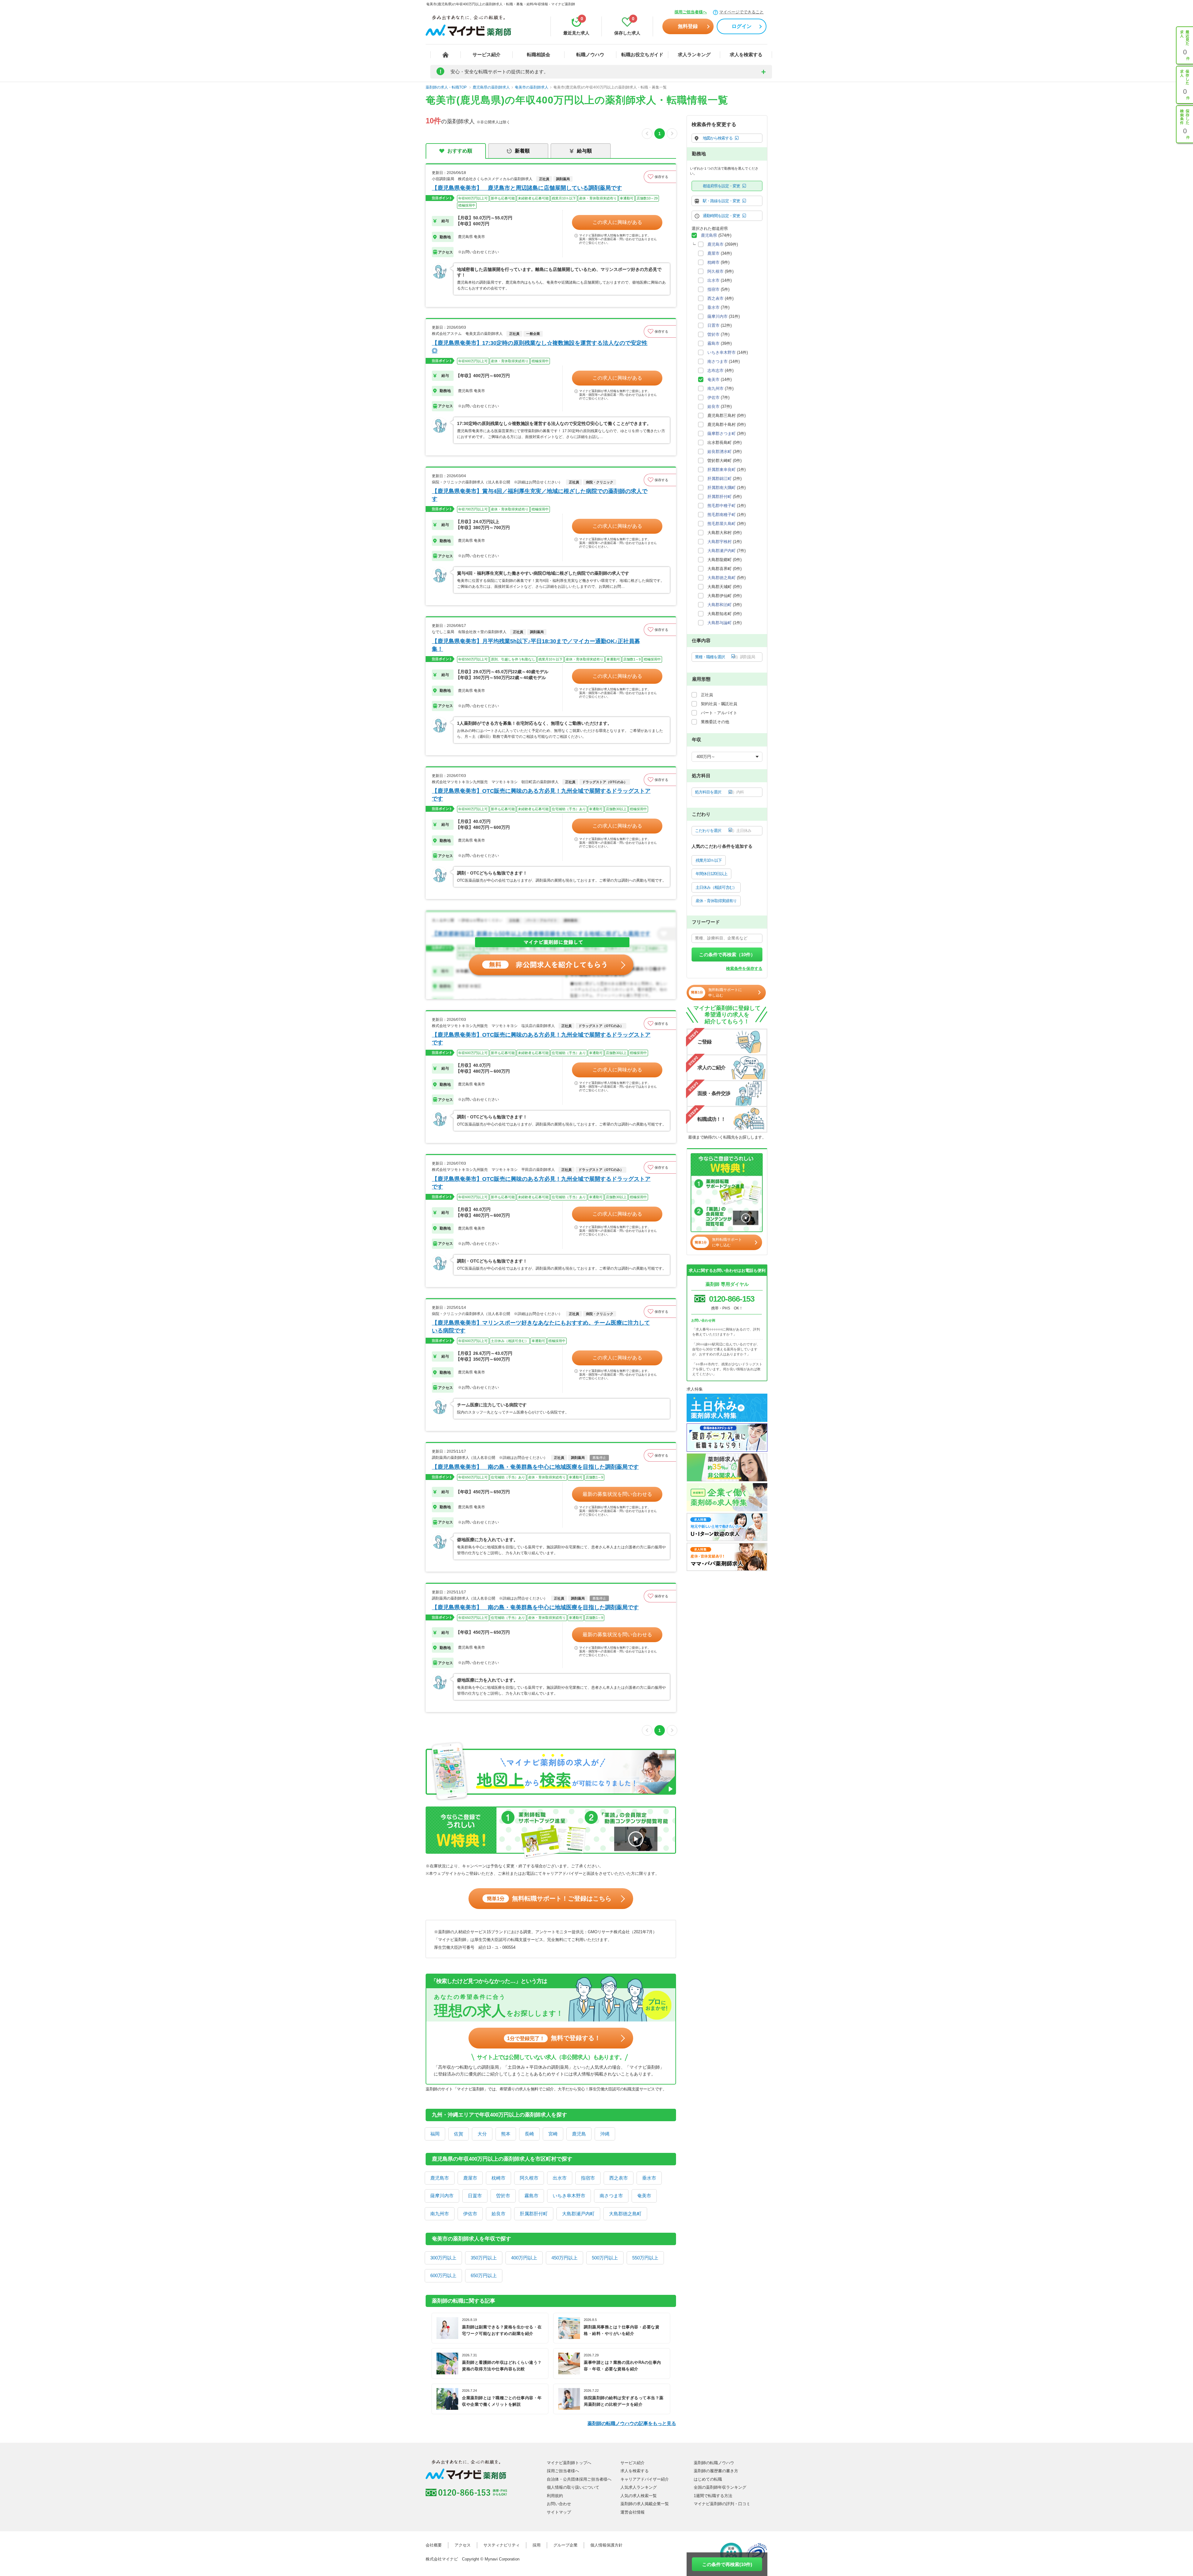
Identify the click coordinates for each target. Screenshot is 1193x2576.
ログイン (742, 26)
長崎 (529, 2134)
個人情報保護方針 (606, 2545)
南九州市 (440, 2214)
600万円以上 (443, 2275)
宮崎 (553, 2134)
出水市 (560, 2178)
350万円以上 (484, 2258)
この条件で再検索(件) (727, 2564)
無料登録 (688, 26)
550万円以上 (645, 2258)
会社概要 (434, 2545)
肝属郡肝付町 (534, 2214)
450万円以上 (565, 2258)
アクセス (463, 2545)
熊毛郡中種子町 (722, 506)
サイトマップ (559, 2512)
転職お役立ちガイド (642, 55)
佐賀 (459, 2134)
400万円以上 (524, 2258)
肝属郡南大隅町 (722, 488)
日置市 (475, 2196)
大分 (482, 2134)
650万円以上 (484, 2275)
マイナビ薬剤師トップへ (569, 2463)
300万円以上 (443, 2258)
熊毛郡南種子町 (722, 515)
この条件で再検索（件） (727, 955)
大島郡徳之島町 (625, 2214)
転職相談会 (539, 55)
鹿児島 (579, 2134)
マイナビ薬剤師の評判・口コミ (722, 2504)
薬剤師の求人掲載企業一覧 (645, 2504)
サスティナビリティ (502, 2545)
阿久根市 (529, 2178)
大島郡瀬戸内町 (578, 2214)
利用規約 (555, 2496)
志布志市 (715, 370)
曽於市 (503, 2196)
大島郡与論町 (720, 623)
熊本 (506, 2134)
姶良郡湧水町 (720, 452)
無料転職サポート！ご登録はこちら (549, 1898)
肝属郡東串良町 (722, 470)
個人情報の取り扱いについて (573, 2487)
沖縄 (605, 2134)
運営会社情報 (633, 2512)
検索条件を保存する (744, 968)
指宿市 (588, 2178)
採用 (537, 2545)
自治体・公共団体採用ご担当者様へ (579, 2479)
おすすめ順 (460, 151)
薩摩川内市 (442, 2196)
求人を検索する (746, 55)
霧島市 (531, 2196)
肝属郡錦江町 (720, 479)
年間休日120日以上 (711, 874)
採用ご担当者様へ (691, 12)
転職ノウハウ (590, 55)
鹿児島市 (440, 2178)
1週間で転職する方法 (713, 2496)
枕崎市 (498, 2178)
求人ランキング (694, 55)
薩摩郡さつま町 (722, 434)
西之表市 (619, 2178)
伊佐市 (470, 2214)
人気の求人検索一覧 (639, 2496)
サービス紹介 (487, 55)
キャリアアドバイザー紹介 (645, 2479)
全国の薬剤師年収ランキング (720, 2487)
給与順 (584, 151)
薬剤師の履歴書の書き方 (716, 2471)
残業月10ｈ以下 (709, 860)
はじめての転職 (708, 2479)
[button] (660, 177)
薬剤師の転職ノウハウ (714, 2463)
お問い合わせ (559, 2504)
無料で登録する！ (554, 2038)
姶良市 (498, 2214)
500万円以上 (605, 2258)
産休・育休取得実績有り (716, 901)
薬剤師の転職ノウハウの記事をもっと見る (632, 2423)
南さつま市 (611, 2196)
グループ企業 (565, 2545)
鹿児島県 (709, 235)
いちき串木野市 (569, 2196)
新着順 (522, 151)
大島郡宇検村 (720, 542)
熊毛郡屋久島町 (722, 524)
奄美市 (644, 2196)
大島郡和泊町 (720, 605)
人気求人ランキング (639, 2487)
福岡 (435, 2134)
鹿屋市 (470, 2178)
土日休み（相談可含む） (716, 887)
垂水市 (649, 2178)
